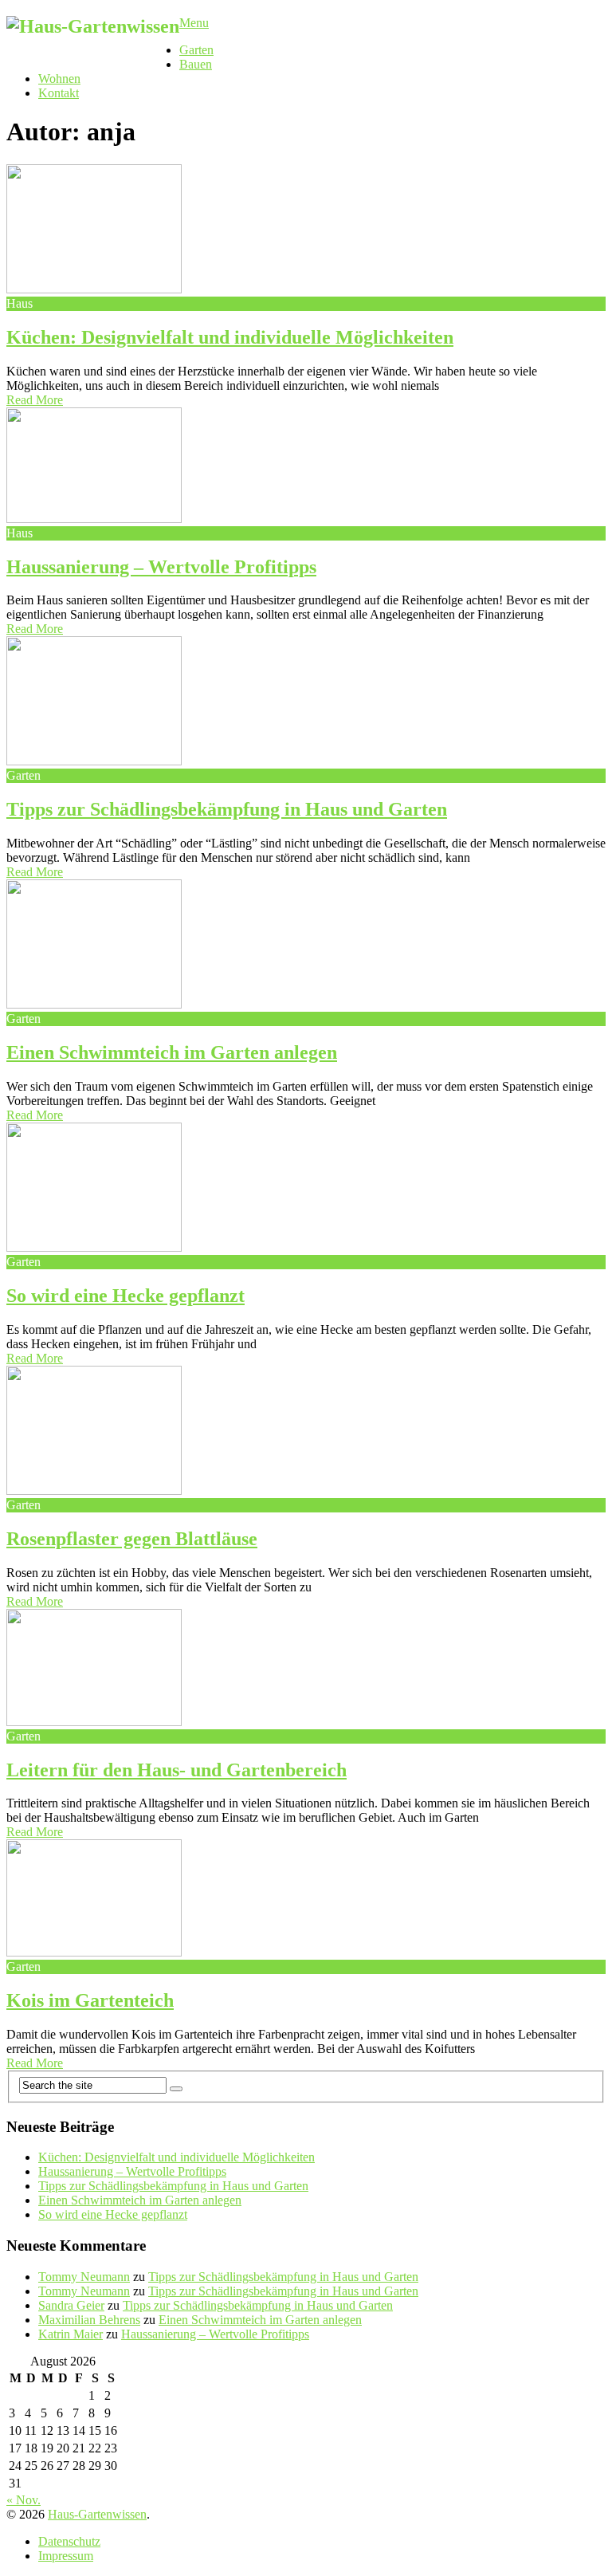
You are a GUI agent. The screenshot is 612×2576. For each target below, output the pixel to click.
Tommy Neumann (84, 2277)
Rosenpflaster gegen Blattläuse (132, 1539)
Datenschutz (69, 2541)
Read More (35, 400)
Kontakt (59, 93)
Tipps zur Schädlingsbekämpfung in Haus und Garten (227, 809)
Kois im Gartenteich (90, 2000)
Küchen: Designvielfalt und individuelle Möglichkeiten (230, 337)
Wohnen (59, 79)
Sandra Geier (71, 2305)
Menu (194, 23)
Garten (196, 50)
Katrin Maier (71, 2334)
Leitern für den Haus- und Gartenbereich (177, 1770)
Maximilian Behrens (89, 2320)
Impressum (66, 2556)
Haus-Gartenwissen (97, 2514)
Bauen (196, 64)
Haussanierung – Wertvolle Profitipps (161, 567)
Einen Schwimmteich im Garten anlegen (172, 1052)
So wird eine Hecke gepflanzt (126, 1296)
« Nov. (24, 2500)
